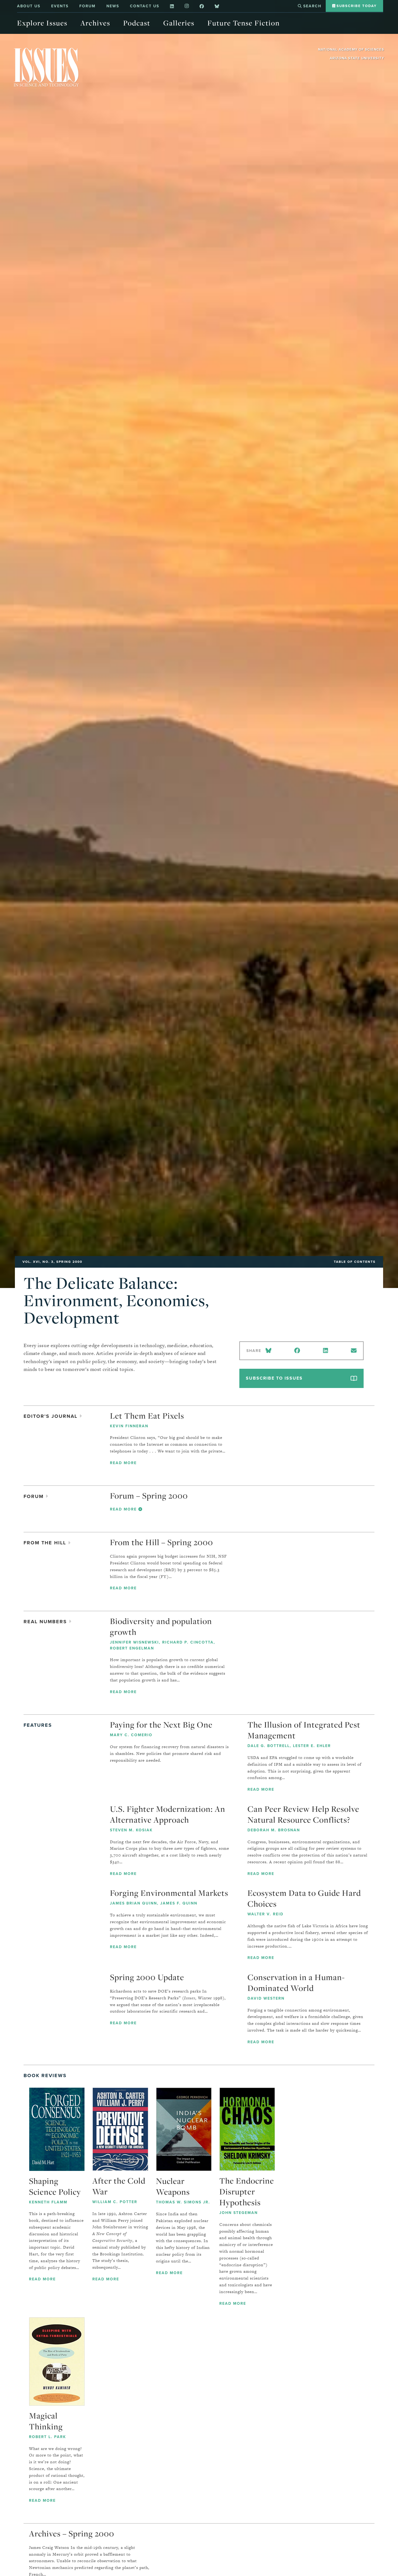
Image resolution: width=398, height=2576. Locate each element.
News (113, 6)
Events (60, 6)
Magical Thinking (46, 2421)
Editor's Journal (51, 1416)
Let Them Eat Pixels (147, 1416)
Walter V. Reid (265, 1914)
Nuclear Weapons (173, 2186)
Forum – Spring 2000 (149, 1496)
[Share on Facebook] (297, 1351)
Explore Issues (42, 23)
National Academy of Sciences (351, 49)
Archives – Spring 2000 (72, 2533)
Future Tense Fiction (244, 23)
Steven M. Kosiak (131, 1830)
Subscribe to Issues (274, 1378)
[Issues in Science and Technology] (46, 67)
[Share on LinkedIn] (325, 1351)
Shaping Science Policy (55, 2186)
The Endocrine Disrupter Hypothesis (247, 2191)
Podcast (137, 23)
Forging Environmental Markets (169, 1893)
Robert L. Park (48, 2437)
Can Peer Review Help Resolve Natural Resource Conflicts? (303, 1814)
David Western (266, 1998)
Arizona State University (357, 58)
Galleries (179, 23)
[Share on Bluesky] (270, 1351)
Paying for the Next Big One (161, 1725)
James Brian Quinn (133, 1903)
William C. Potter (115, 2202)
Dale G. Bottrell (269, 1746)
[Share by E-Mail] (354, 1351)
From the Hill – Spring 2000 (162, 1542)
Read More (123, 1463)
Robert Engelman (132, 1648)
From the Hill (46, 1543)
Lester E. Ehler (312, 1746)
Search (311, 6)
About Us (29, 6)
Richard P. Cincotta (188, 1642)
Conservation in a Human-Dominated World (296, 1983)
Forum (87, 6)
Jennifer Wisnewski (134, 1642)
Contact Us (145, 6)
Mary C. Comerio (131, 1735)
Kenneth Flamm (48, 2202)
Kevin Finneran (129, 1426)
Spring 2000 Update (147, 1977)
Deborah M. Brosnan (274, 1830)
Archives (95, 23)
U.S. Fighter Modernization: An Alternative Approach (168, 1814)
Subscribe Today (356, 6)
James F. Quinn (179, 1903)
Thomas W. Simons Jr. (183, 2202)
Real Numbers (46, 1622)
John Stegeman (239, 2213)
